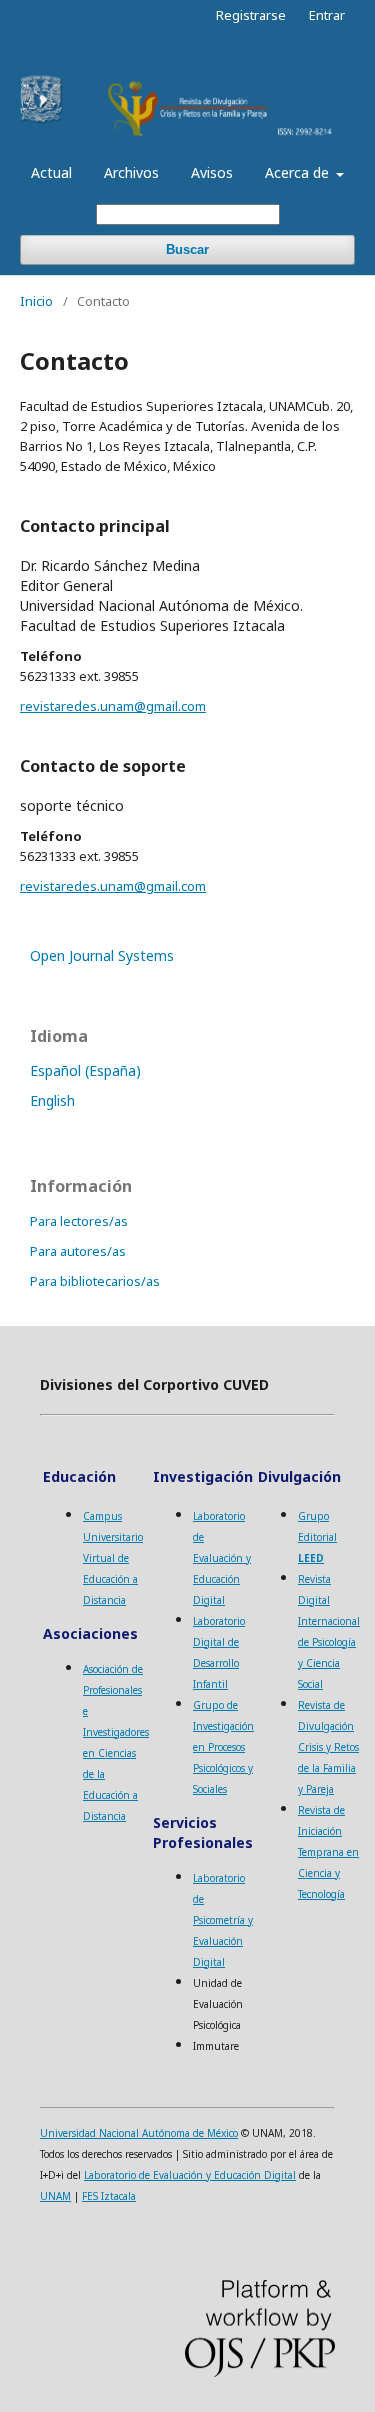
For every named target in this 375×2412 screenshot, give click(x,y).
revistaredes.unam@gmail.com (113, 706)
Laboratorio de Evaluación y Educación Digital (222, 1558)
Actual (51, 172)
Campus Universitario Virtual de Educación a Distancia (113, 1558)
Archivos (131, 172)
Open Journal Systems (102, 955)
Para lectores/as (79, 1221)
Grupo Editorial (317, 1537)
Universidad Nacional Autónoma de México (139, 2133)
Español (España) (85, 1070)
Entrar (327, 15)
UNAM (55, 2196)
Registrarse (251, 15)
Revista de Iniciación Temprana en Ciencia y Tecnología (328, 1852)
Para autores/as (78, 1251)
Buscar (187, 249)
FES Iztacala (109, 2196)
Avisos (212, 172)
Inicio (36, 301)
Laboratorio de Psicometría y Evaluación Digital (223, 1920)
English (52, 1100)
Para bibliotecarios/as (95, 1281)
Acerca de (299, 172)
